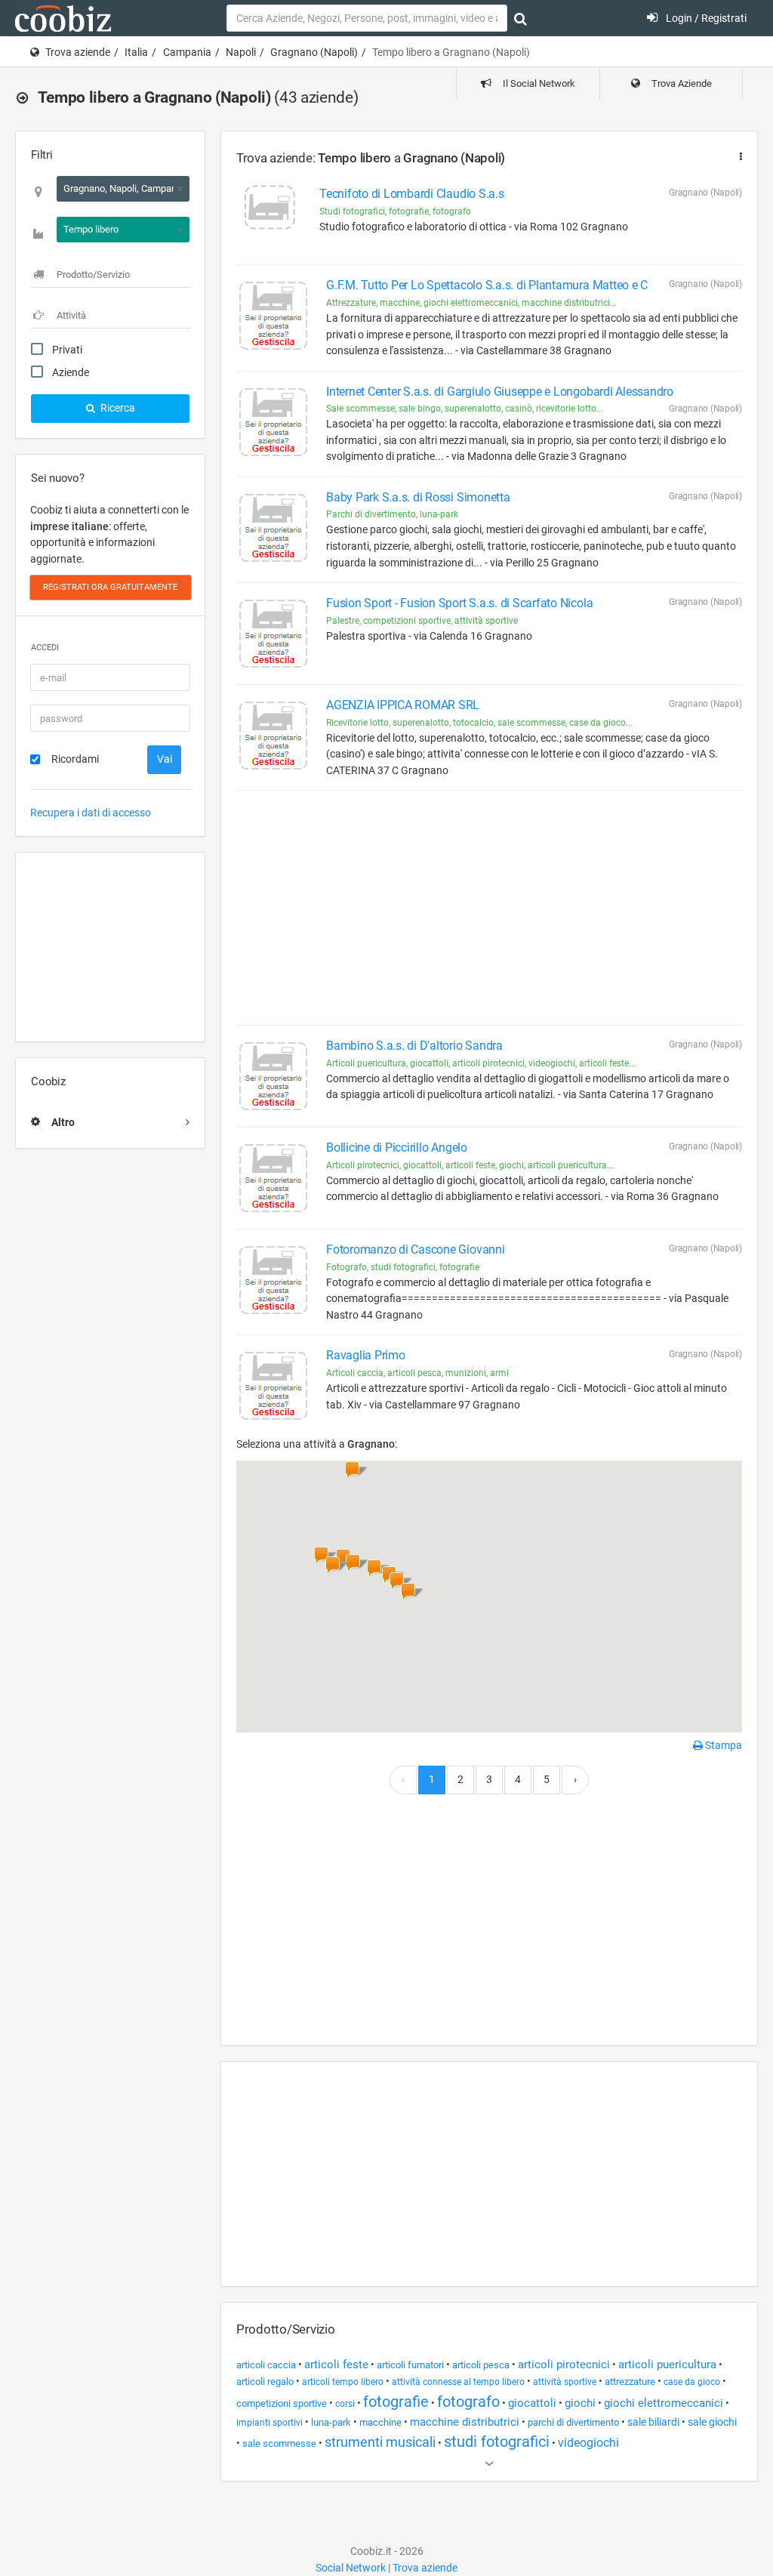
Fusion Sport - (459, 603)
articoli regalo (265, 2382)
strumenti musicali (380, 2442)
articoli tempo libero (343, 2382)
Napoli (241, 52)
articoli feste (336, 2365)
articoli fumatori (410, 2365)
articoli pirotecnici (564, 2365)
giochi (580, 2403)
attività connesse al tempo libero (458, 2382)
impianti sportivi (269, 2423)
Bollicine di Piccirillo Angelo (397, 1148)
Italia (136, 52)
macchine (380, 2422)
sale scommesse (279, 2443)
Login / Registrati (705, 18)
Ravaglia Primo (366, 1355)
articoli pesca (481, 2365)
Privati (67, 350)
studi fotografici (497, 2442)
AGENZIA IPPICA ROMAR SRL (403, 705)
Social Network (351, 2568)
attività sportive (565, 2382)
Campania (187, 52)
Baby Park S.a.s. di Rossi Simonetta (418, 497)
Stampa (722, 1745)
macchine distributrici (465, 2422)
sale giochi (712, 2422)
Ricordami (75, 759)
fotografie (396, 2402)
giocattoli (532, 2403)
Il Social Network (538, 83)
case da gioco (692, 2382)
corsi (345, 2404)
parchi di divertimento (573, 2422)
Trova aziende (78, 52)
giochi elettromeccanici (664, 2403)
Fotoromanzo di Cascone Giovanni (416, 1249)
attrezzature (630, 2382)
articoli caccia (266, 2365)
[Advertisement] (110, 947)
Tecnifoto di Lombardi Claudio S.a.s (412, 194)
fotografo (468, 2402)
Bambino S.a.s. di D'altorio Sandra (414, 1046)
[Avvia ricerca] (520, 19)
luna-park (331, 2422)
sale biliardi (653, 2422)
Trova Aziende (681, 83)
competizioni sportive (282, 2403)
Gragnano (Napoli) (314, 52)
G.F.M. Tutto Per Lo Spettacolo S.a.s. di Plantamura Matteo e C (487, 285)
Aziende (71, 372)
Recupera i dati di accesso (91, 813)
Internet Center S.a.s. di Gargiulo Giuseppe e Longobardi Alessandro (500, 392)
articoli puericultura (667, 2365)
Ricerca (117, 408)
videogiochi (588, 2443)
